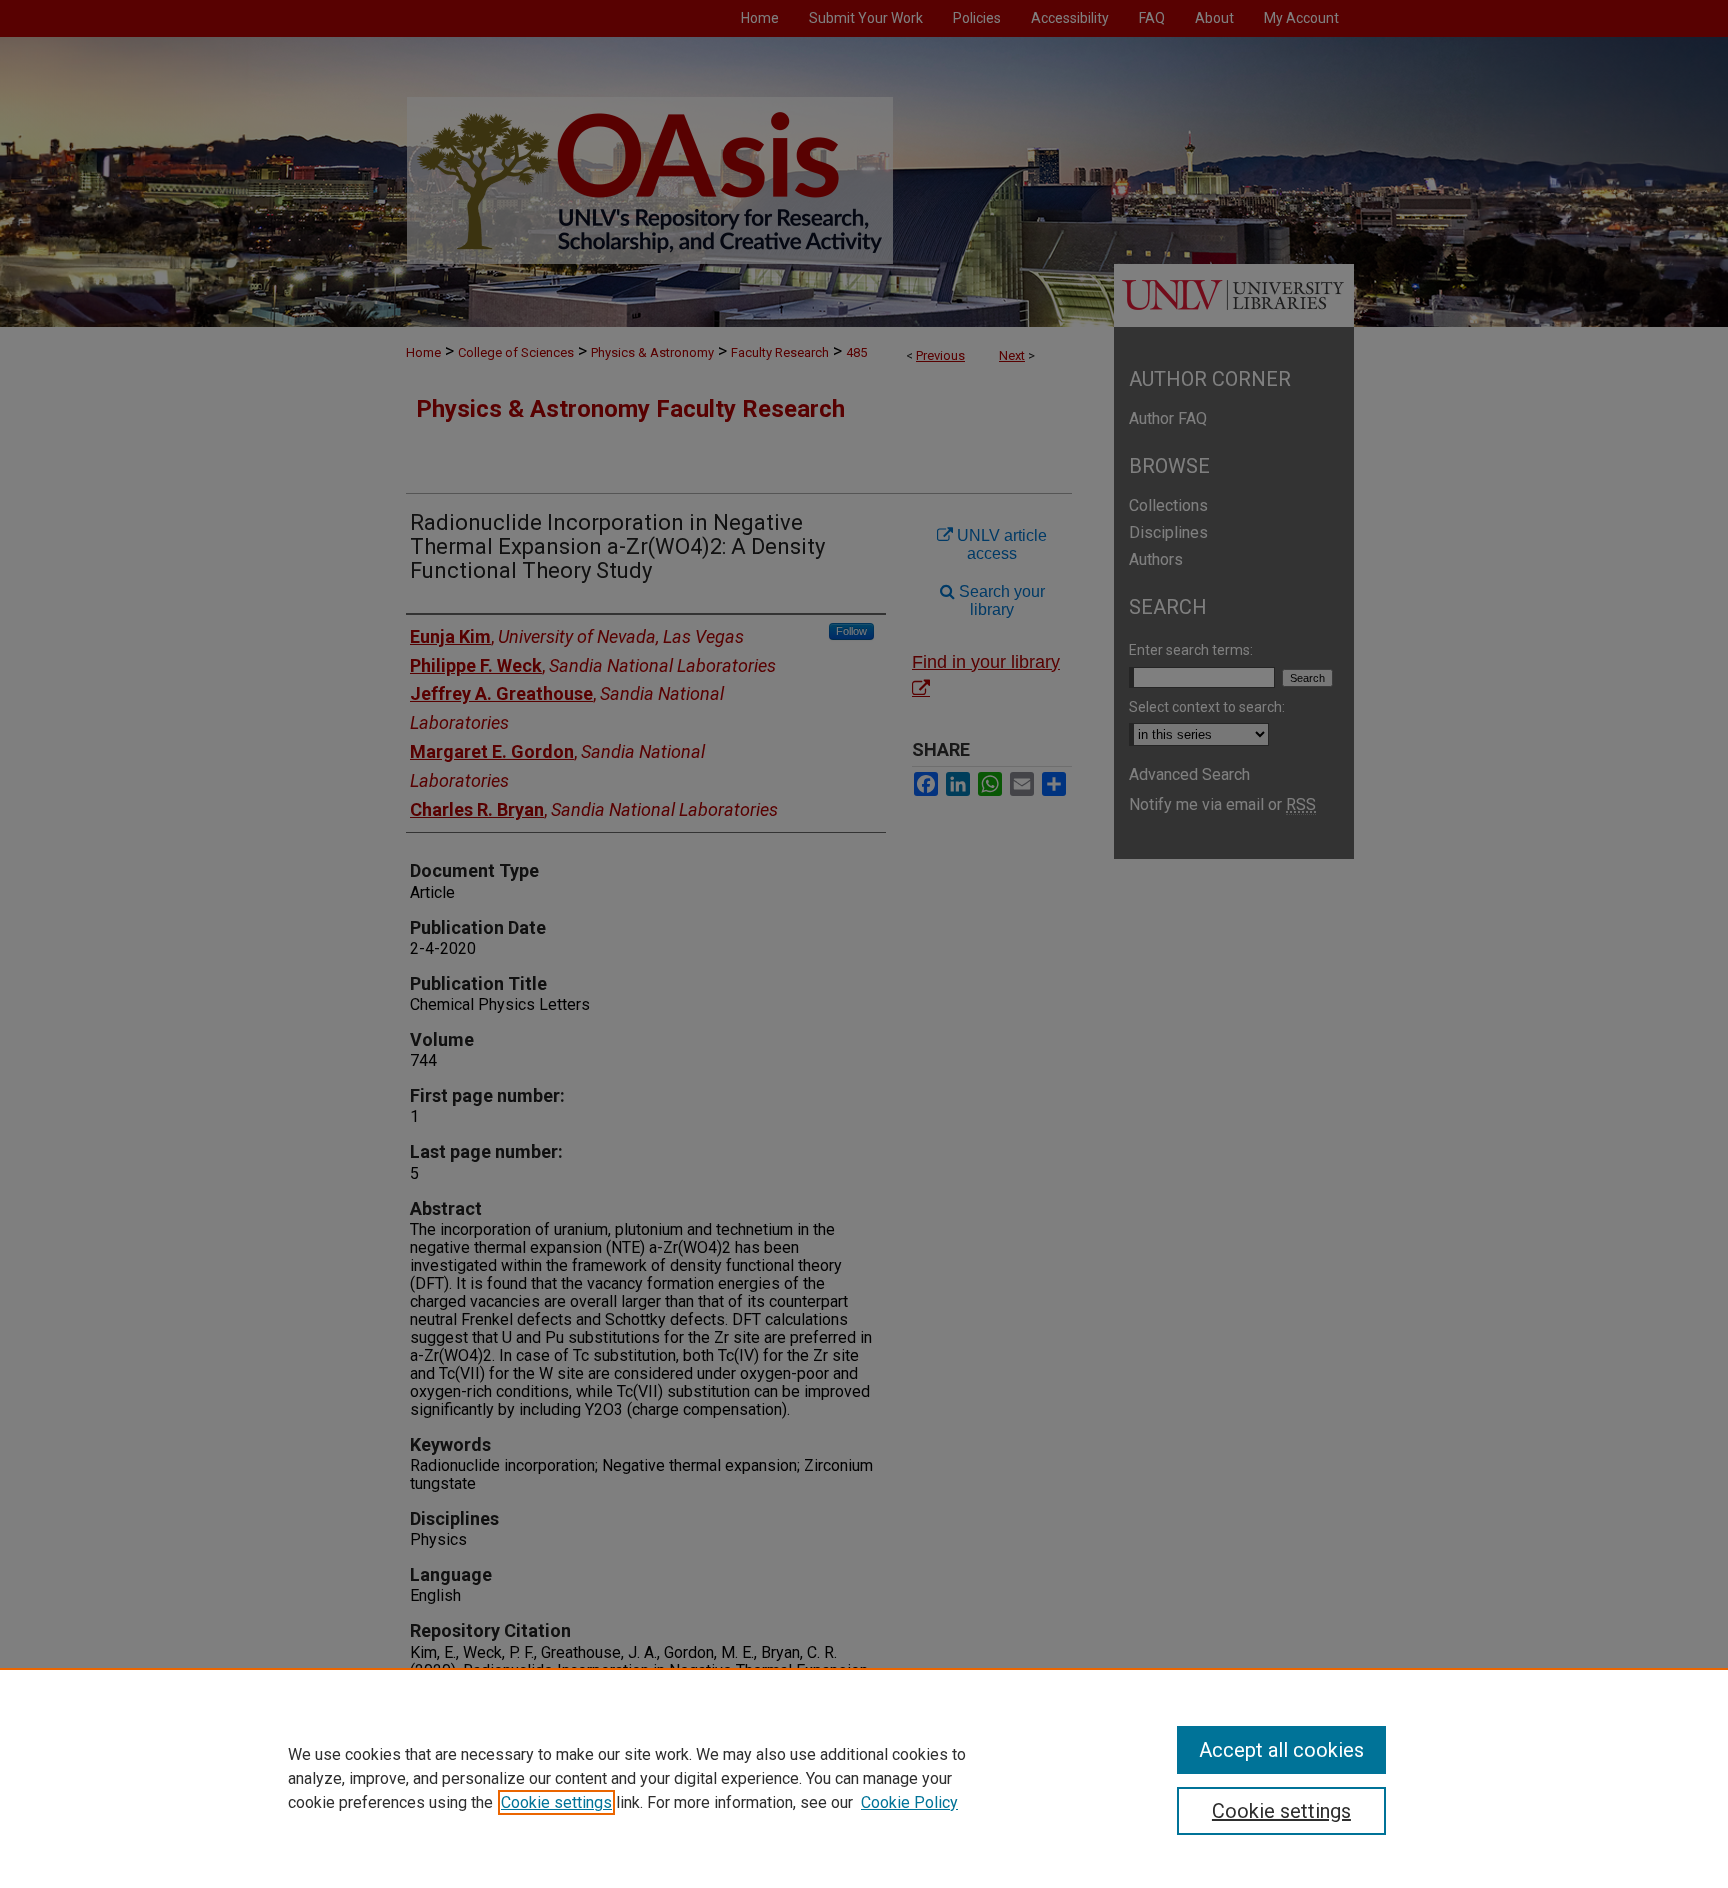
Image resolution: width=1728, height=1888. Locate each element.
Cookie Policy (909, 1802)
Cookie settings (556, 1802)
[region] (864, 1778)
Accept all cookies (1281, 1750)
